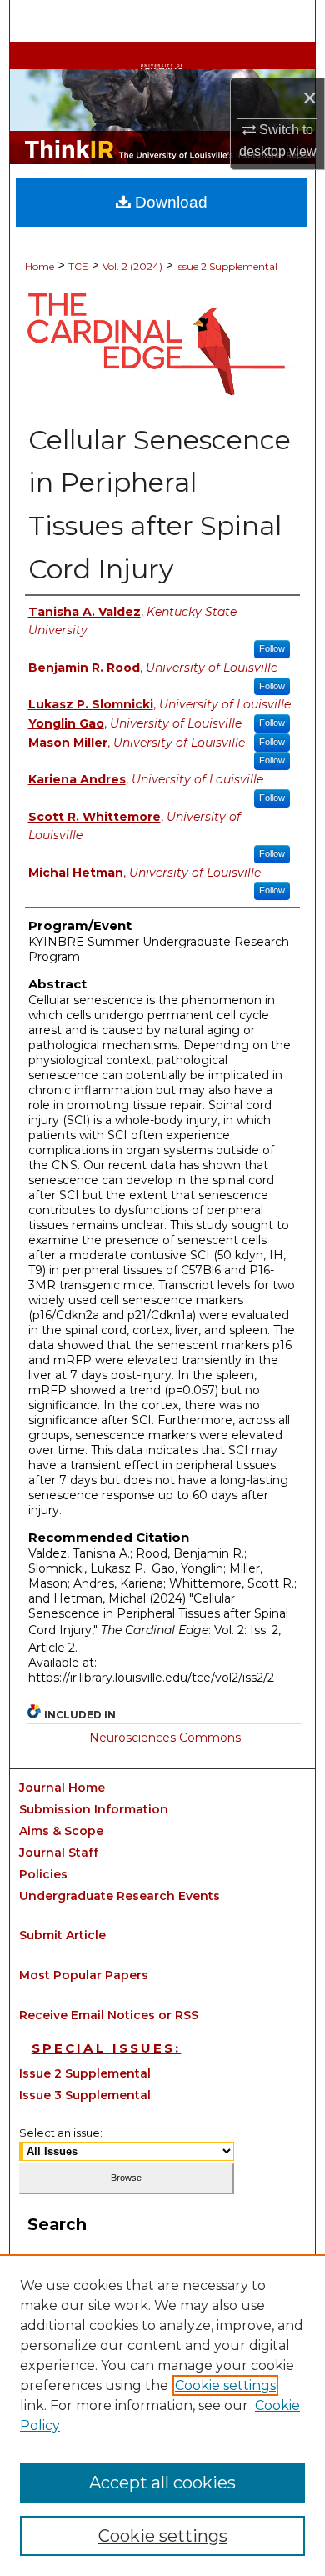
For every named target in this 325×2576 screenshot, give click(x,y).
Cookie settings (225, 2386)
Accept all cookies (162, 2483)
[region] (162, 2415)
